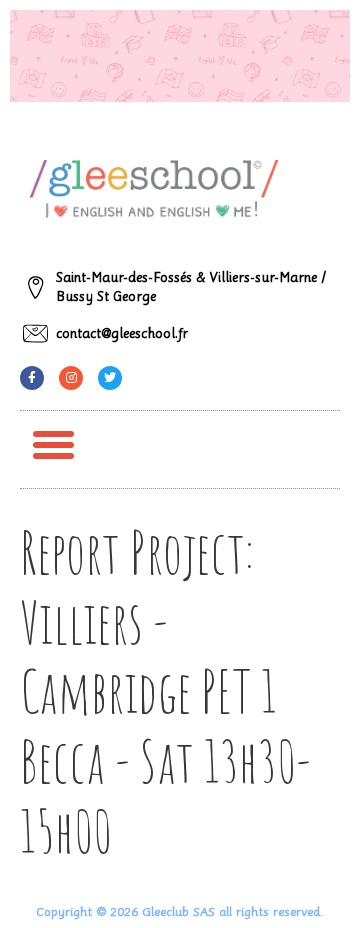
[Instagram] (71, 378)
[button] (54, 445)
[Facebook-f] (32, 378)
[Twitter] (110, 378)
